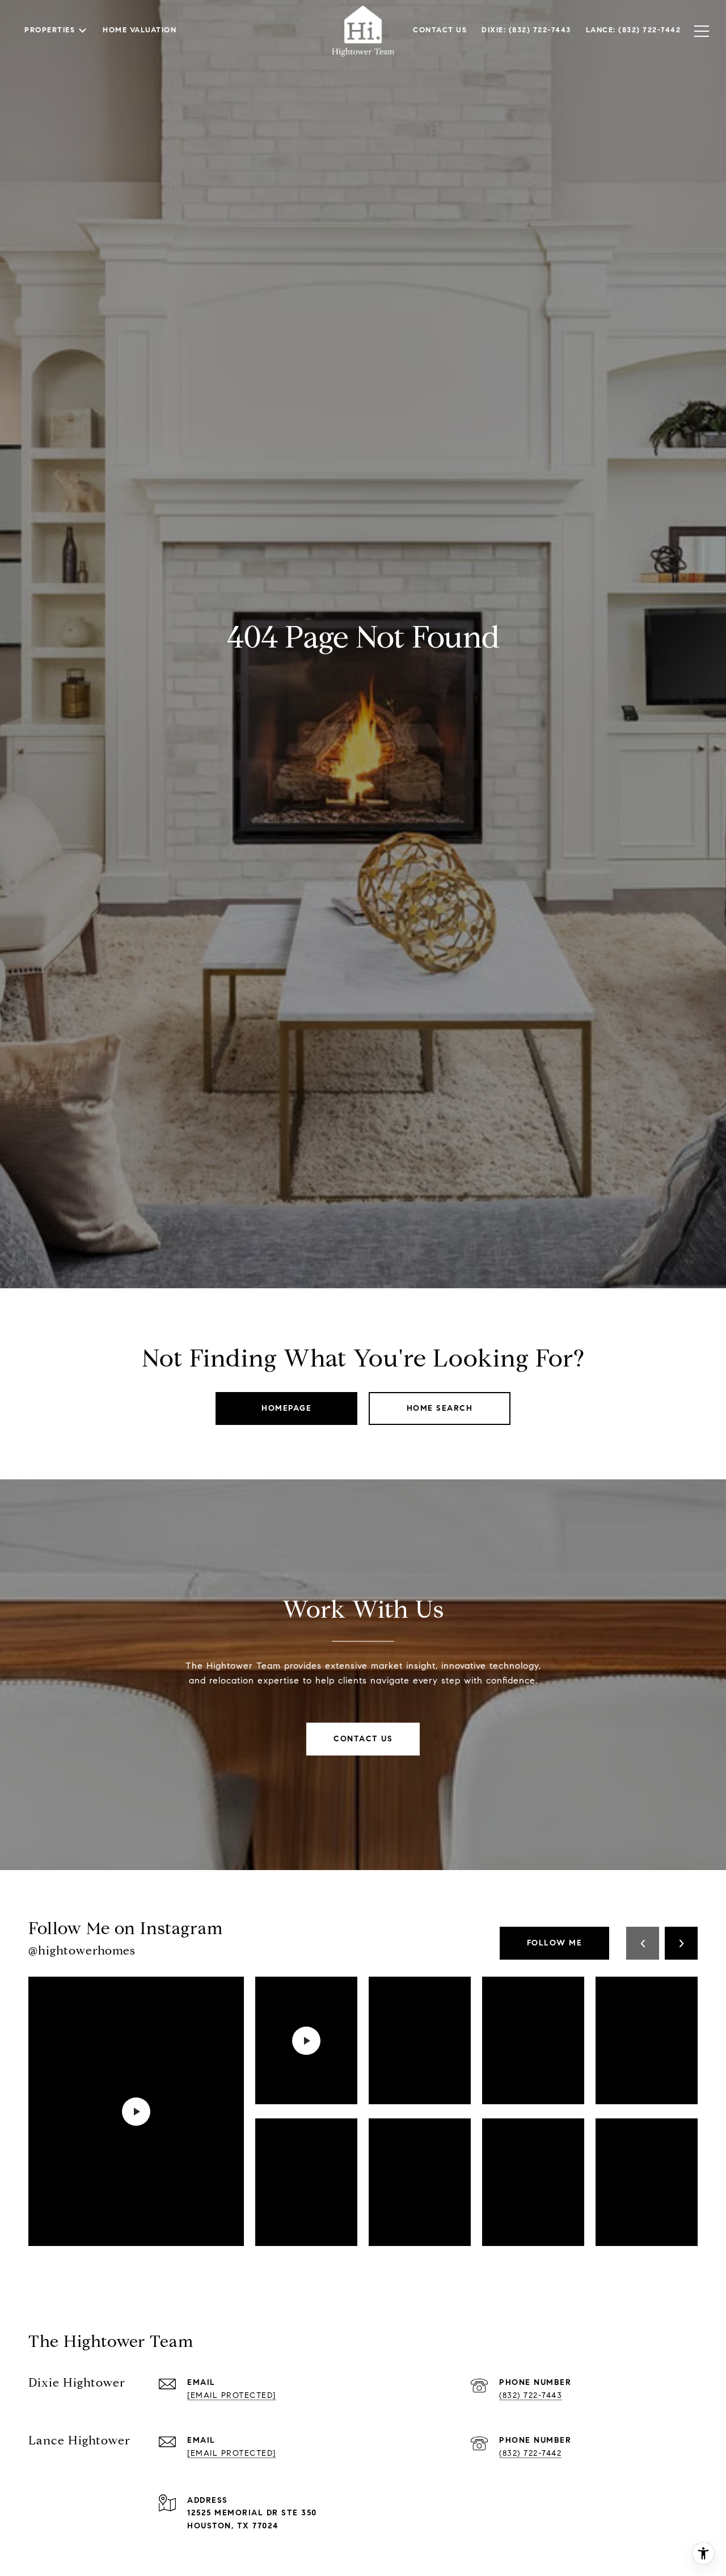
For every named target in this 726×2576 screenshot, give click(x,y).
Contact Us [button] (363, 1739)
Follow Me (555, 1943)
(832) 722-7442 (530, 2453)
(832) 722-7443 (531, 2395)
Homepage (286, 1408)
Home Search (440, 1408)
